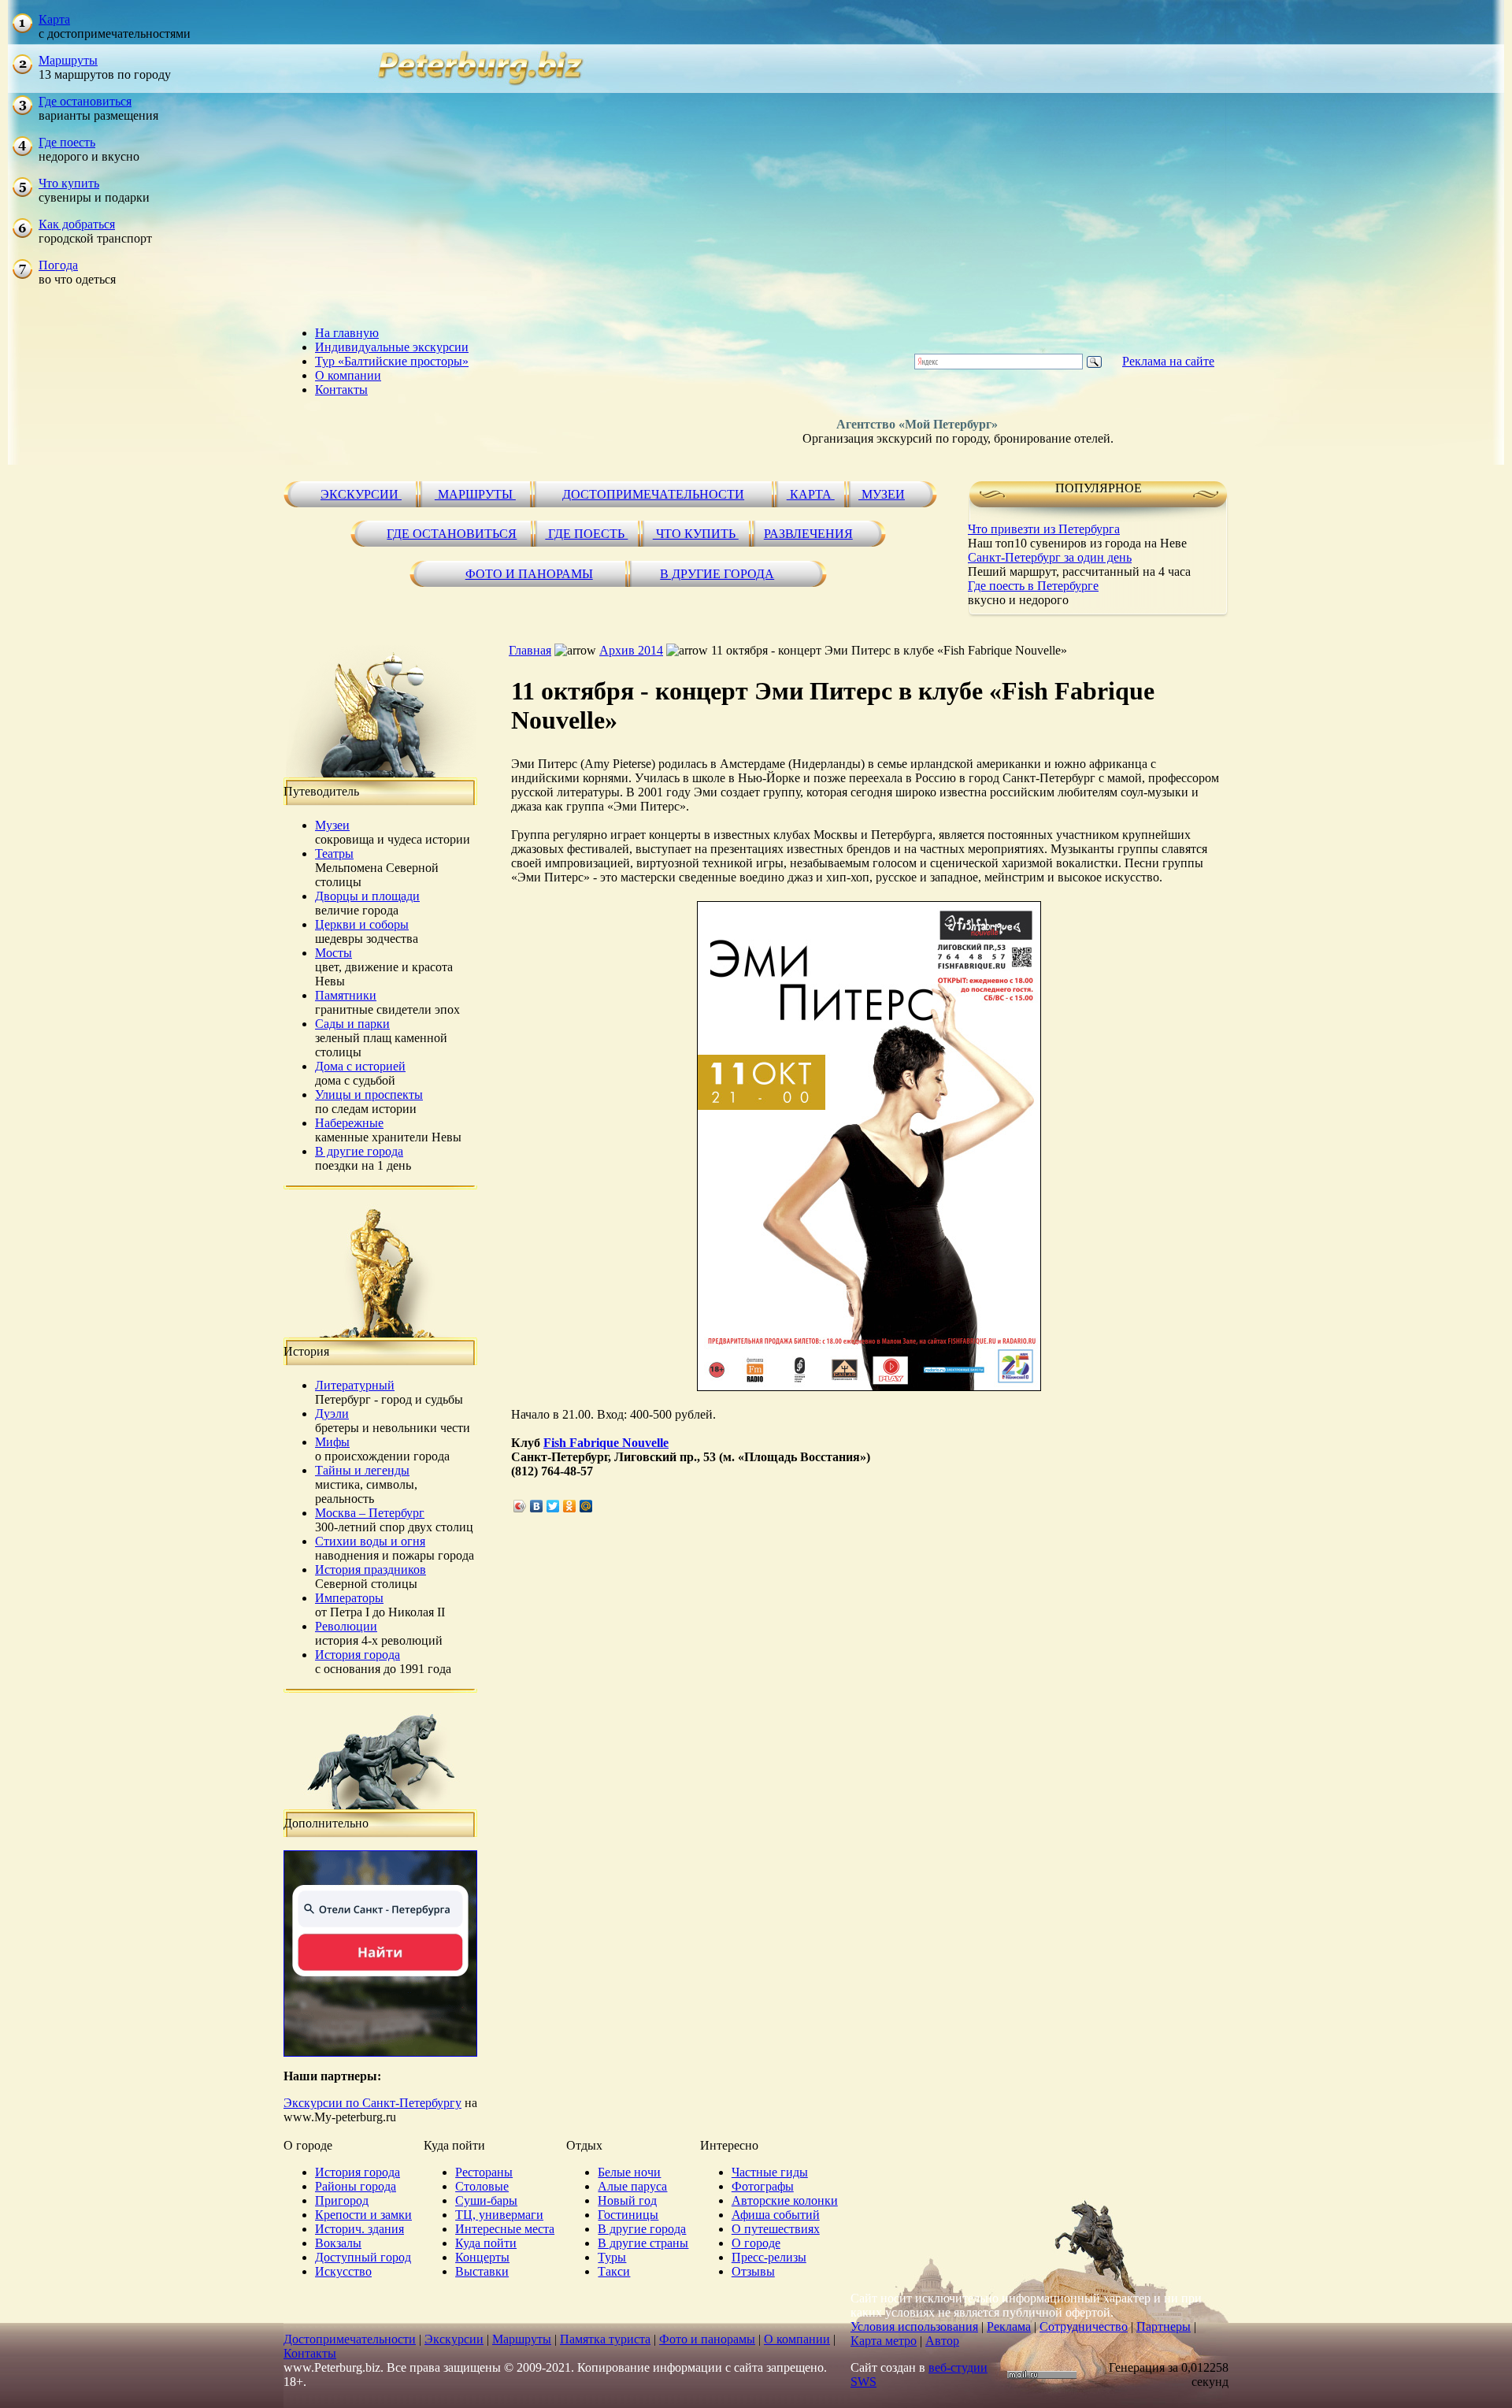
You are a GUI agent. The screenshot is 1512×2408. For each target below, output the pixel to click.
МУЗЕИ (882, 494)
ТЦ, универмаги (499, 2215)
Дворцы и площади (367, 896)
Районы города (356, 2186)
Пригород (342, 2200)
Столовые (482, 2186)
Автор (942, 2341)
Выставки (482, 2271)
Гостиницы (628, 2215)
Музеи (332, 825)
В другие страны (643, 2243)
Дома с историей (360, 1066)
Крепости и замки (363, 2215)
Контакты (341, 390)
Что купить (69, 183)
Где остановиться (85, 101)
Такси (614, 2271)
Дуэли (332, 1414)
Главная (530, 650)
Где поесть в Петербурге (1033, 586)
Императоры (349, 1598)
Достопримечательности (350, 2339)
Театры (334, 853)
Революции (346, 1626)
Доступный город (363, 2257)
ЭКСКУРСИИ (361, 494)
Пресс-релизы (769, 2257)
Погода (58, 265)
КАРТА (811, 494)
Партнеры (1164, 2326)
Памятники (346, 995)
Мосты (334, 953)
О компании (348, 375)
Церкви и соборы (362, 924)
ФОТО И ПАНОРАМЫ (529, 574)
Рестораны (484, 2172)
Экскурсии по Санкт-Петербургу (372, 2103)
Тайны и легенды (362, 1470)
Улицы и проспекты (369, 1095)
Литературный (355, 1385)
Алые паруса (632, 2186)
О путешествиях (776, 2229)
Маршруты (68, 60)
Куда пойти (486, 2243)
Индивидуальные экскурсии (392, 347)
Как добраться (77, 224)
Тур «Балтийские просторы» (392, 361)
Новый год (627, 2200)
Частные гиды (770, 2172)
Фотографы (763, 2186)
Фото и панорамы (707, 2339)
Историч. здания (359, 2229)
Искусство (343, 2271)
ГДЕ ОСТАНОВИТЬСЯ (452, 534)
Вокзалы (338, 2243)
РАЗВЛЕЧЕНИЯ (808, 534)
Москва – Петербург (370, 1513)
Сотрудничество (1084, 2326)
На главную (347, 333)
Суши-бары (486, 2200)
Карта (54, 19)
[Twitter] (553, 1506)
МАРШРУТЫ (475, 494)
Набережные (349, 1123)
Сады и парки (352, 1024)
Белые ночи (629, 2172)
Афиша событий (776, 2215)
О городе (756, 2243)
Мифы (332, 1442)
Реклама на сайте (1168, 361)
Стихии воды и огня (370, 1541)
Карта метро (884, 2341)
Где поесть (67, 142)
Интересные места (505, 2229)
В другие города (359, 1151)
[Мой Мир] (586, 1506)
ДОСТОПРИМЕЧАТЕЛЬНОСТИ (653, 494)
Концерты (482, 2257)
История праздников (371, 1569)
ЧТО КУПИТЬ (696, 534)
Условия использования (914, 2326)
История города (358, 1655)
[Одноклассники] (570, 1506)
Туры (612, 2257)
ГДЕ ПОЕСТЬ (586, 534)
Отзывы (753, 2271)
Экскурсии (454, 2339)
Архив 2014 (631, 650)
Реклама (1009, 2326)
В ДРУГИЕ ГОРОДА (717, 574)
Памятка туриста (605, 2339)
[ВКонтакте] (537, 1506)
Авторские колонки (785, 2200)
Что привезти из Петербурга (1044, 529)
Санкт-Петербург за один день (1050, 557)
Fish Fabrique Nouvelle (606, 1443)
